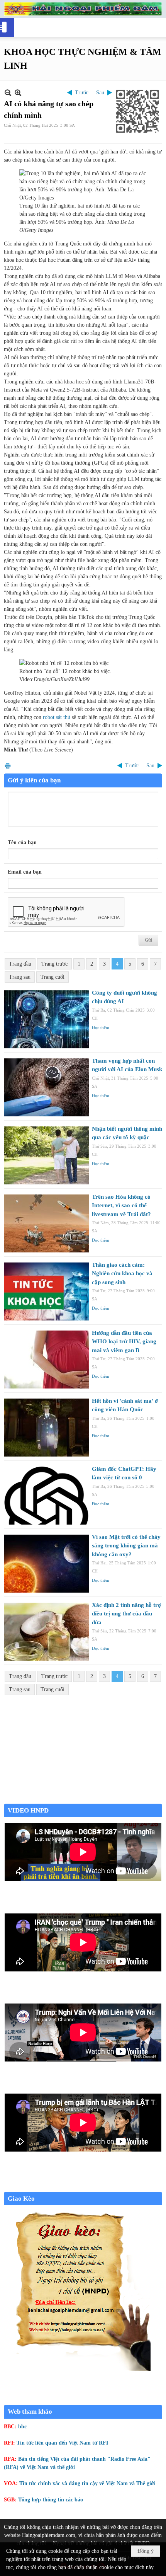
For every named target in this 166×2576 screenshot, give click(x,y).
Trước (82, 93)
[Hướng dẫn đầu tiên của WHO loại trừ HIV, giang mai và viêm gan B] (46, 1360)
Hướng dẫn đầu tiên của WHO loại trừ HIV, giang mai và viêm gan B (124, 1342)
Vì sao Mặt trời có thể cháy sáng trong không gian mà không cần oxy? (126, 1546)
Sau (100, 93)
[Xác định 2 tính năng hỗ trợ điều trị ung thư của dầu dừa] (46, 1632)
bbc (22, 2427)
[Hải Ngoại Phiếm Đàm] (83, 9)
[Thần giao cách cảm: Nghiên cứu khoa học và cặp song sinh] (46, 1291)
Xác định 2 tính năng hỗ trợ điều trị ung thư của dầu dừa (126, 1614)
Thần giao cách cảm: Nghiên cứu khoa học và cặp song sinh (122, 1274)
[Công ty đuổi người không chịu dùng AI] (46, 1019)
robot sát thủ (57, 717)
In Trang (8, 766)
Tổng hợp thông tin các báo (51, 2500)
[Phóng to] (18, 93)
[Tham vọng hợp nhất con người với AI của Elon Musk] (46, 1087)
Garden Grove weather (83, 1800)
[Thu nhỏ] (8, 93)
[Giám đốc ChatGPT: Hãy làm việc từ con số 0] (46, 1496)
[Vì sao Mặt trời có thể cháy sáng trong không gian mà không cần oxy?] (46, 1564)
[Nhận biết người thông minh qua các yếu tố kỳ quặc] (46, 1155)
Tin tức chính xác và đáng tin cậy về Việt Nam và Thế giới (87, 2483)
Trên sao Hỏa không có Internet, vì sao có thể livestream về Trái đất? (121, 1205)
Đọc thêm (101, 1027)
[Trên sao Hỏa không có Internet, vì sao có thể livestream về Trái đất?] (46, 1223)
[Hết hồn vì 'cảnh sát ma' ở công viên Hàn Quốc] (46, 1428)
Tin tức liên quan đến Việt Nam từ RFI (62, 2443)
